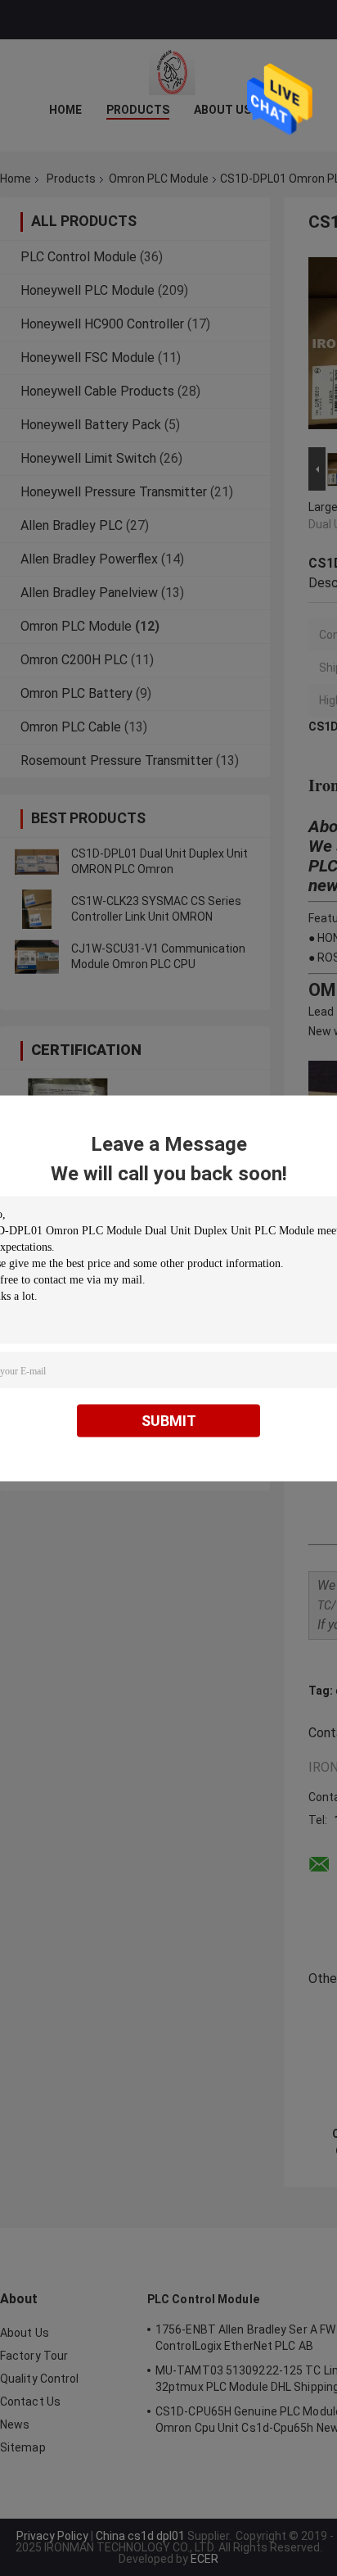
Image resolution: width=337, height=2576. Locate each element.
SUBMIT (169, 1420)
